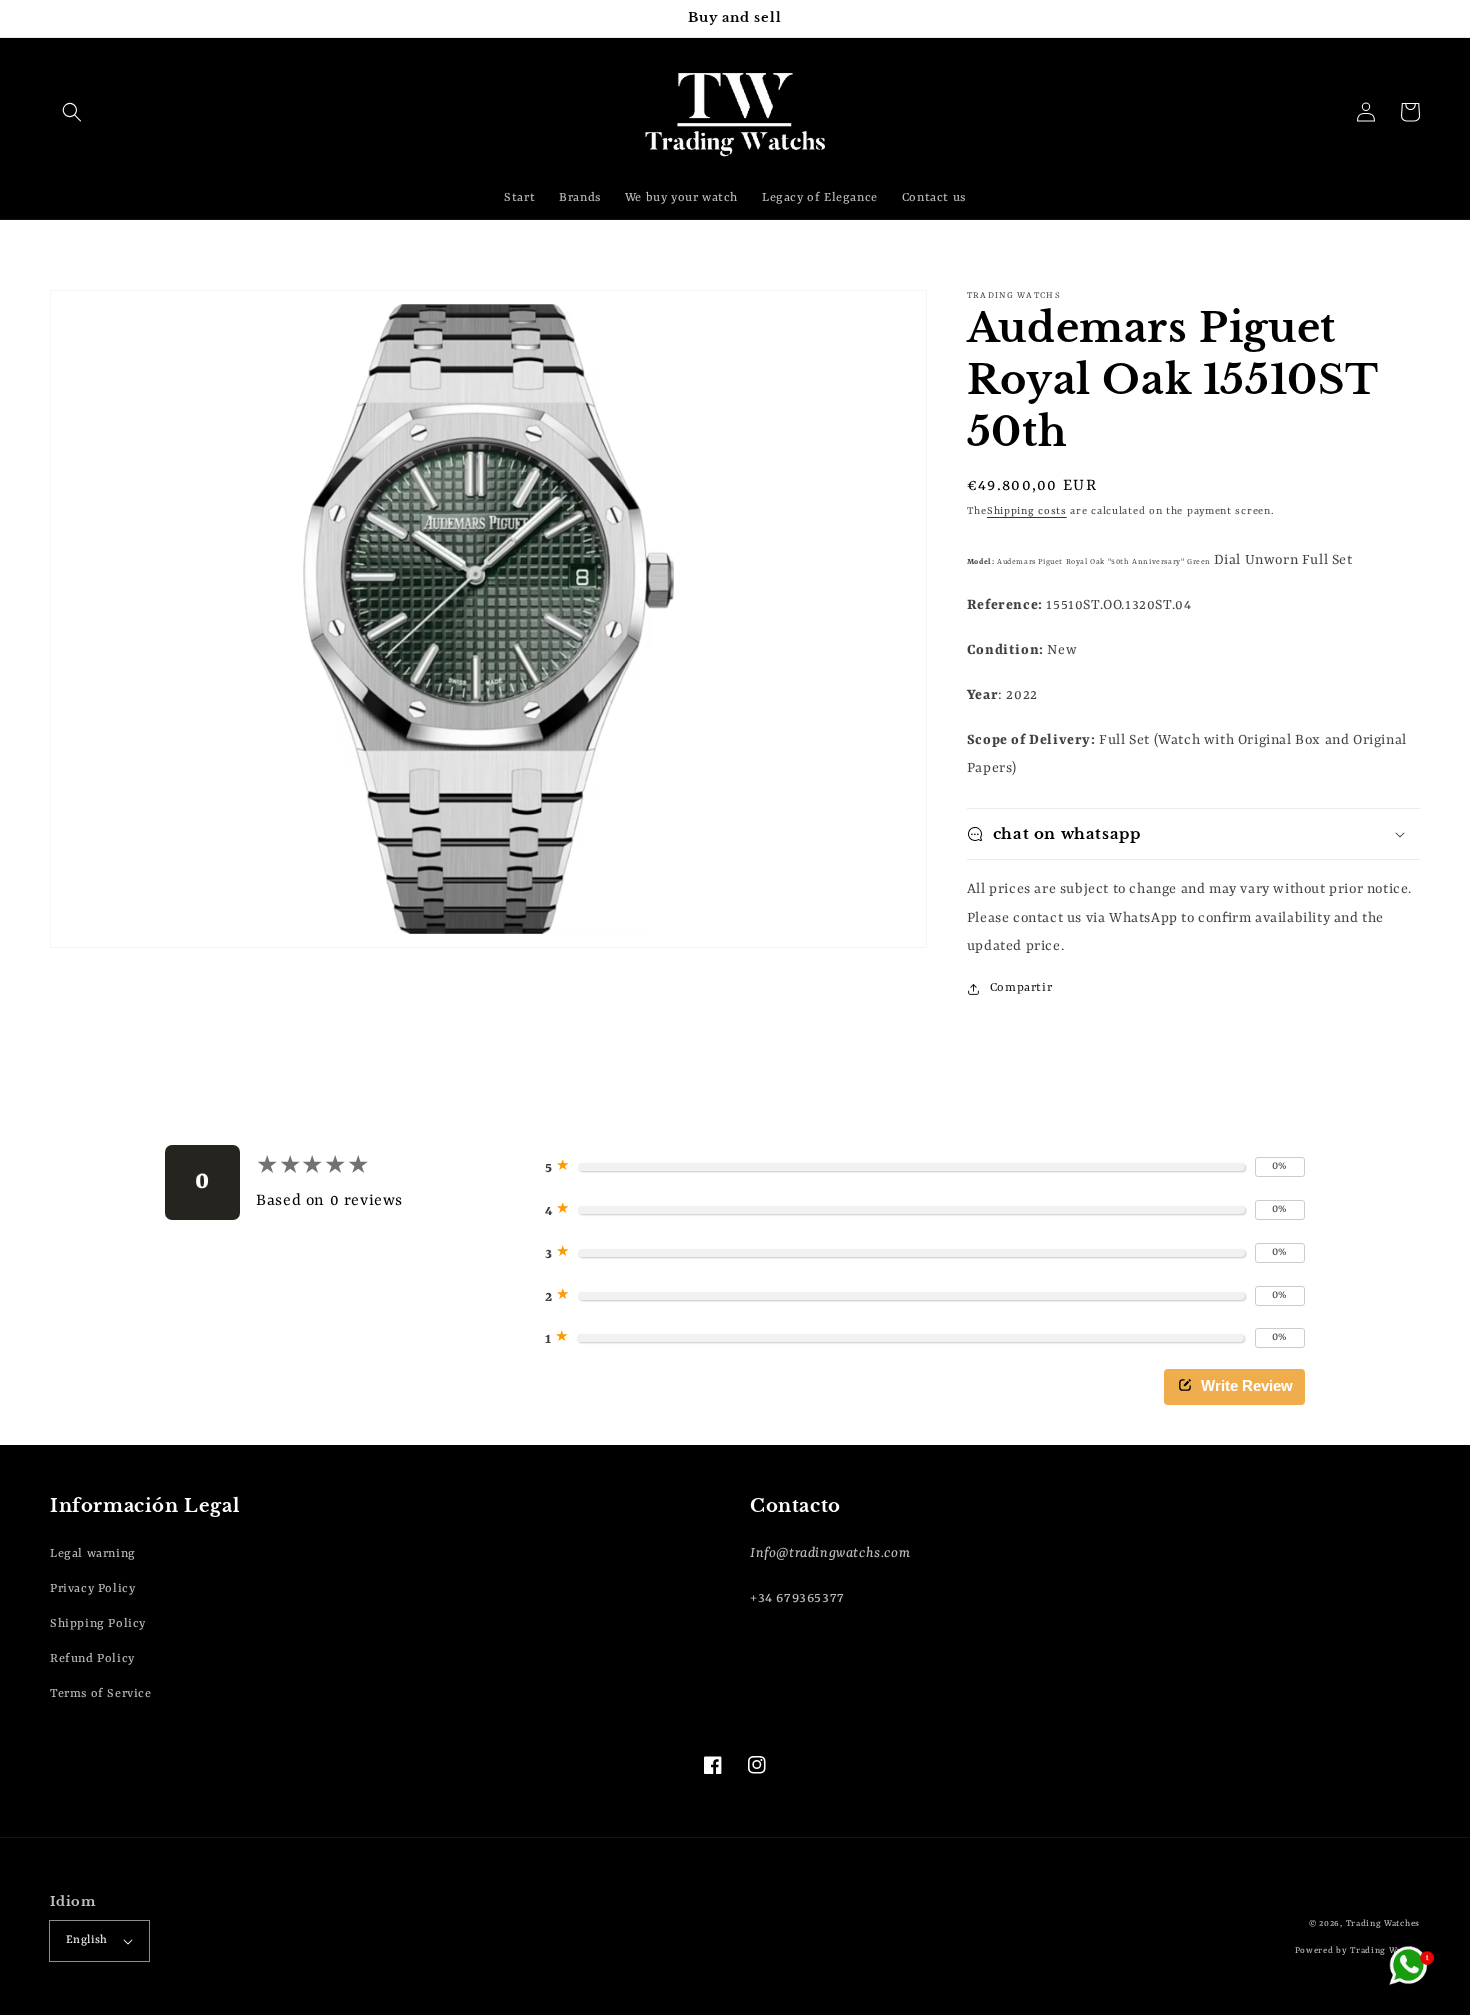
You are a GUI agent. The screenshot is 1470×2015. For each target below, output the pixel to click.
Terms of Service (101, 1694)
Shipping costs (1027, 511)
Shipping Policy (98, 1624)
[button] (72, 112)
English (87, 1940)
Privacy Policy (92, 1589)
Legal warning (93, 1554)
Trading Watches (1383, 1924)
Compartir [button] (1021, 988)
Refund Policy (92, 1659)
